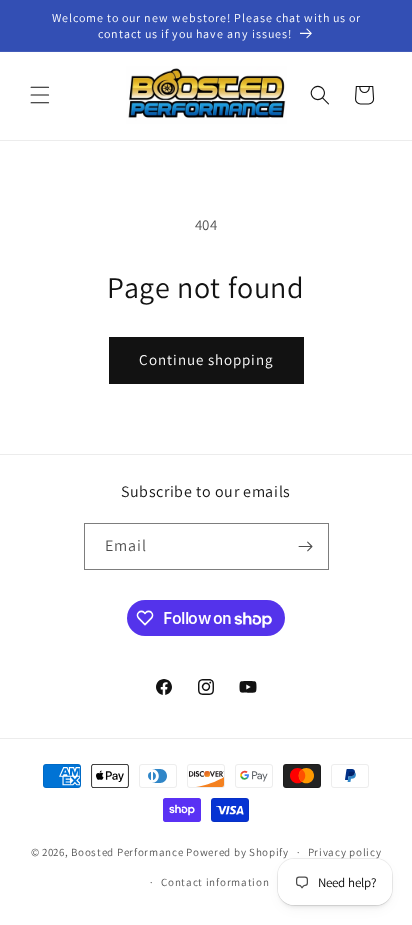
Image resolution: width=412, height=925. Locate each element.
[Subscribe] (306, 546)
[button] (40, 95)
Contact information (215, 882)
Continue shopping (206, 359)
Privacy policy (345, 852)
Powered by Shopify (237, 852)
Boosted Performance (127, 852)
